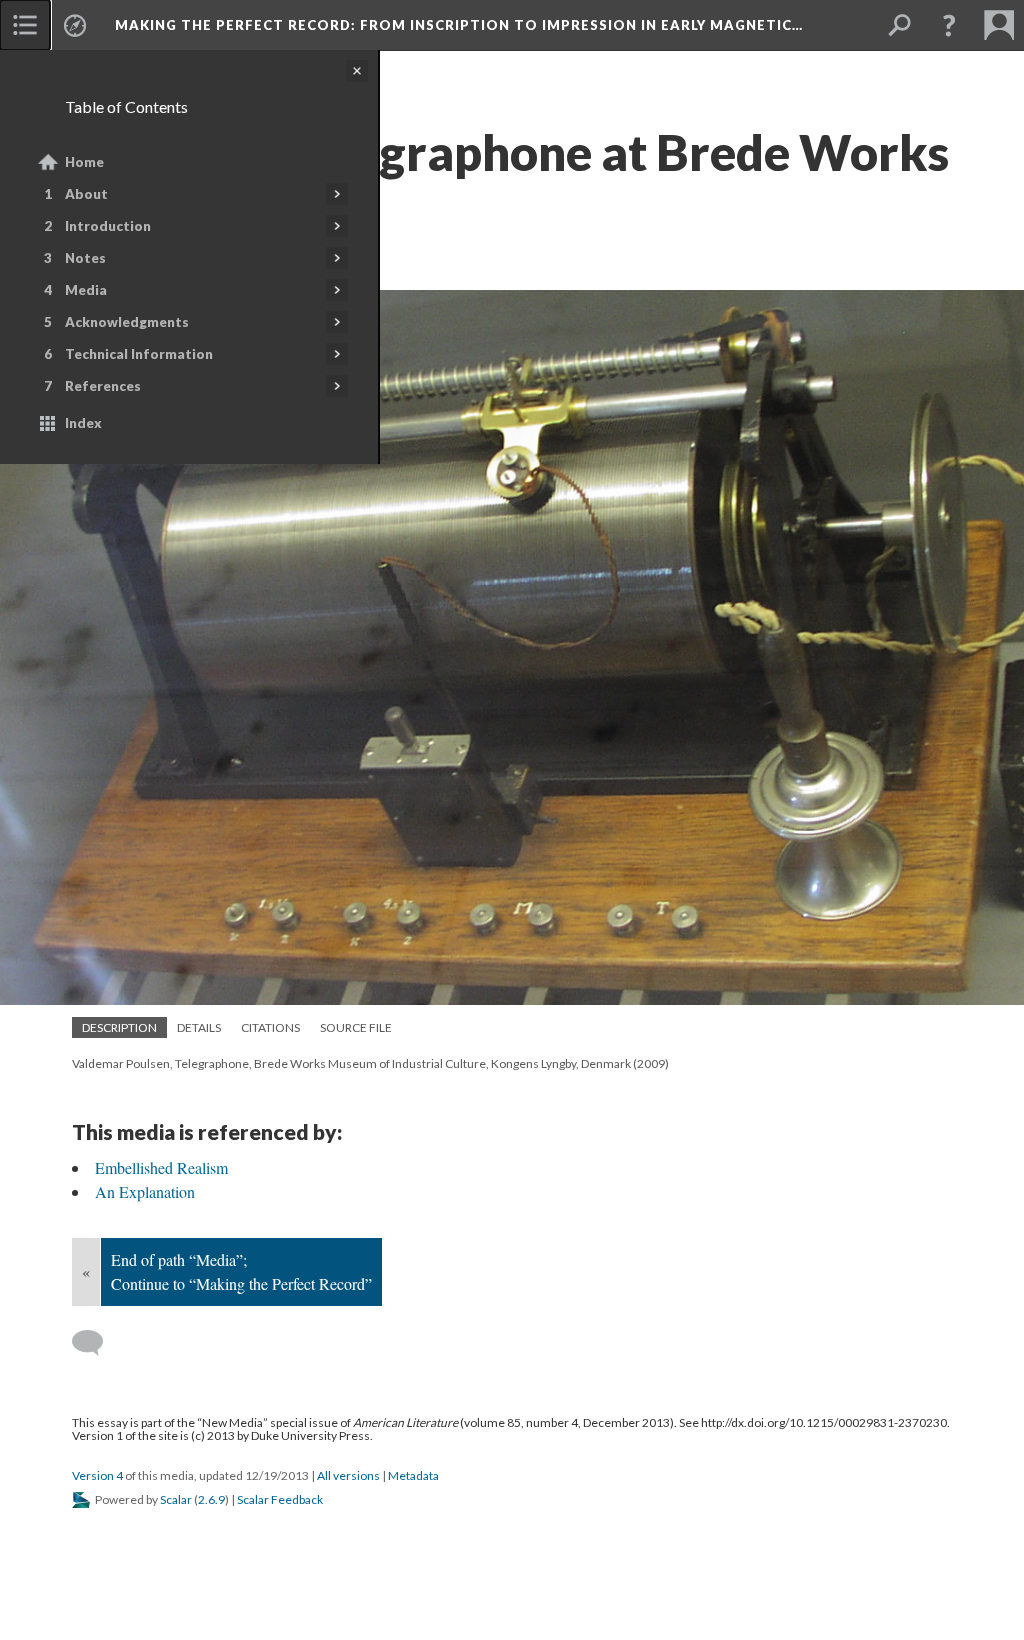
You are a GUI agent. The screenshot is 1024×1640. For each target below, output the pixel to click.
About (86, 194)
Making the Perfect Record (459, 25)
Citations (270, 1027)
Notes (85, 258)
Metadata (413, 1475)
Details (199, 1027)
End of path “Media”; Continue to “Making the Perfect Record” (241, 1271)
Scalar (176, 1499)
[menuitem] (25, 25)
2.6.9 (211, 1499)
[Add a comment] (96, 1343)
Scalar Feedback (280, 1499)
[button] (949, 25)
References (103, 386)
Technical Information (139, 354)
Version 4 (97, 1475)
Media (86, 290)
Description (119, 1027)
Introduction (108, 226)
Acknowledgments (127, 322)
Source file (356, 1027)
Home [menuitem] (84, 162)
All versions (348, 1475)
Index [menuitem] (83, 423)
